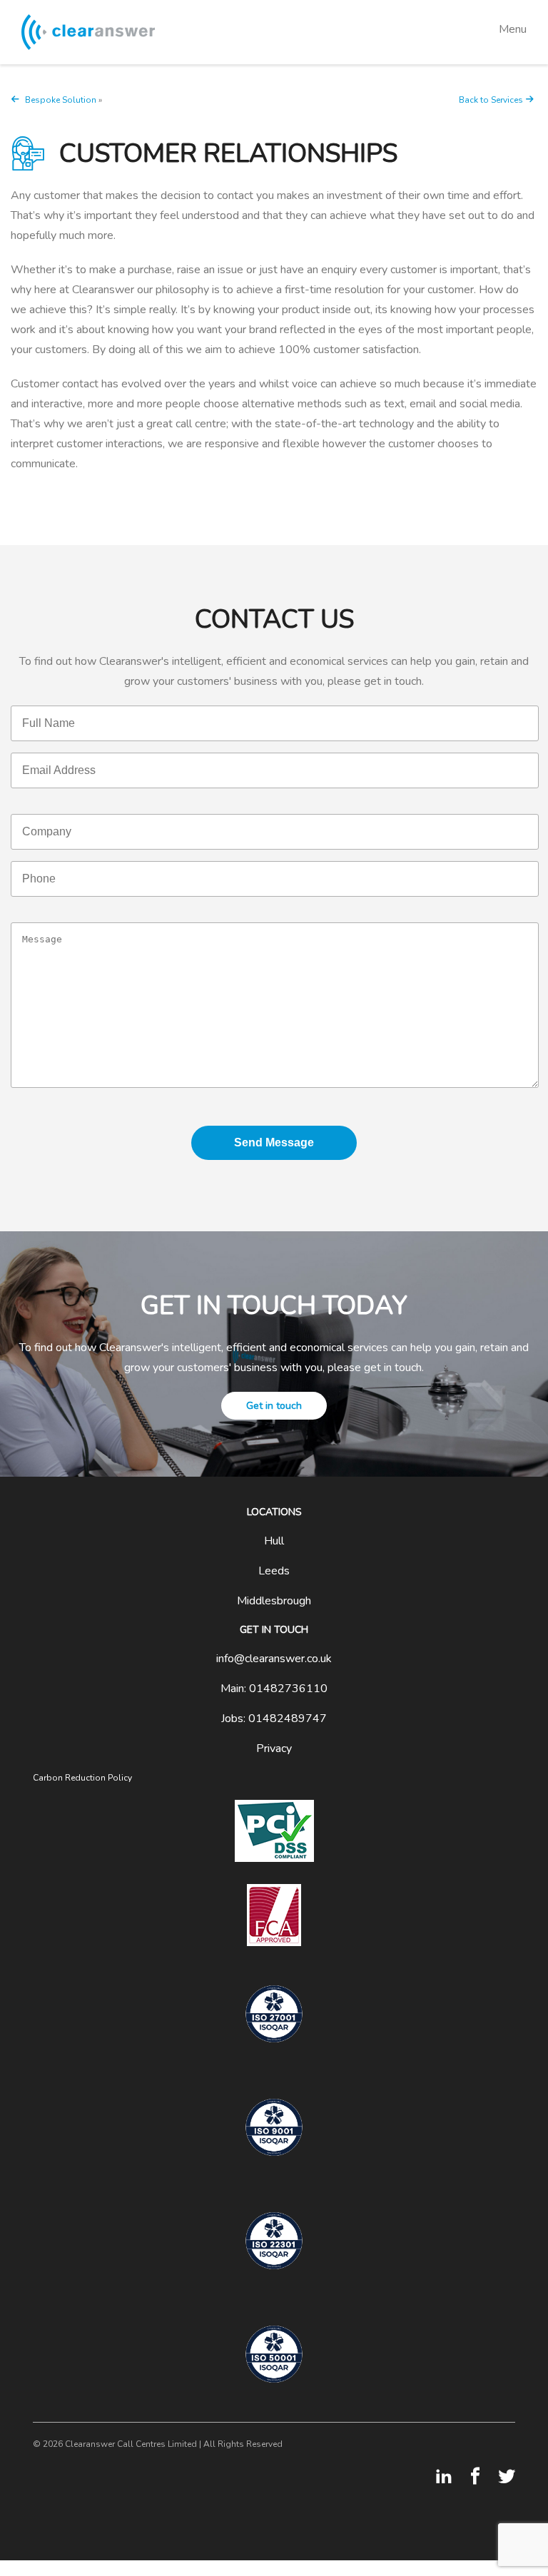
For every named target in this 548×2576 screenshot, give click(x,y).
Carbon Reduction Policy (82, 1778)
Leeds (274, 1571)
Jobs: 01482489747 (274, 1719)
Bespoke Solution (61, 100)
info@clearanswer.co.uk (274, 1659)
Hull (274, 1541)
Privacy (274, 1748)
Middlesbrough (274, 1601)
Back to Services (491, 100)
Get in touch (274, 1406)
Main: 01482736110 (274, 1689)
